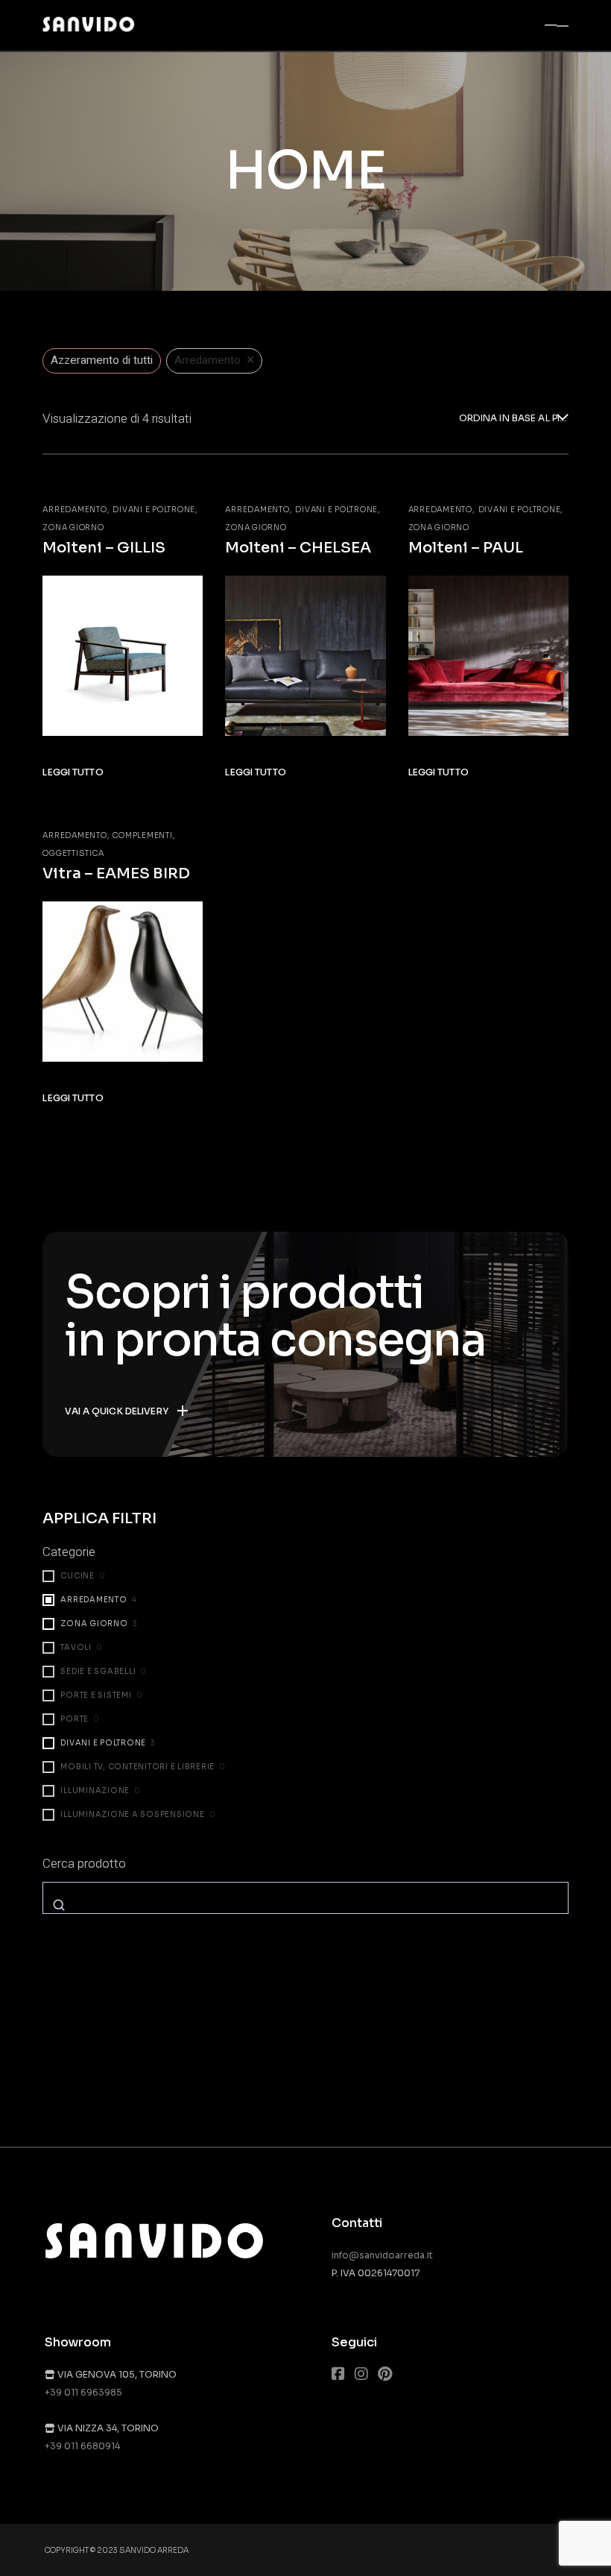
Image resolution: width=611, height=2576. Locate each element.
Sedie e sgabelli (98, 1671)
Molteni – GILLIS (104, 548)
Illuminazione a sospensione (132, 1814)
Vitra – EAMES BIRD (116, 873)
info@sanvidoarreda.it (382, 2255)
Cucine (77, 1576)
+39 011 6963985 (83, 2392)
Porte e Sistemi (96, 1695)
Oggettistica (73, 853)
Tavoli (76, 1647)
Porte (75, 1719)
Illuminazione (95, 1791)
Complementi (142, 835)
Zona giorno (73, 528)
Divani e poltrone (154, 510)
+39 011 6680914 (82, 2446)
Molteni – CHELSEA (298, 548)
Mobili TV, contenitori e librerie (137, 1767)
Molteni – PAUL (466, 548)
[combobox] (514, 419)
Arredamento (75, 510)
